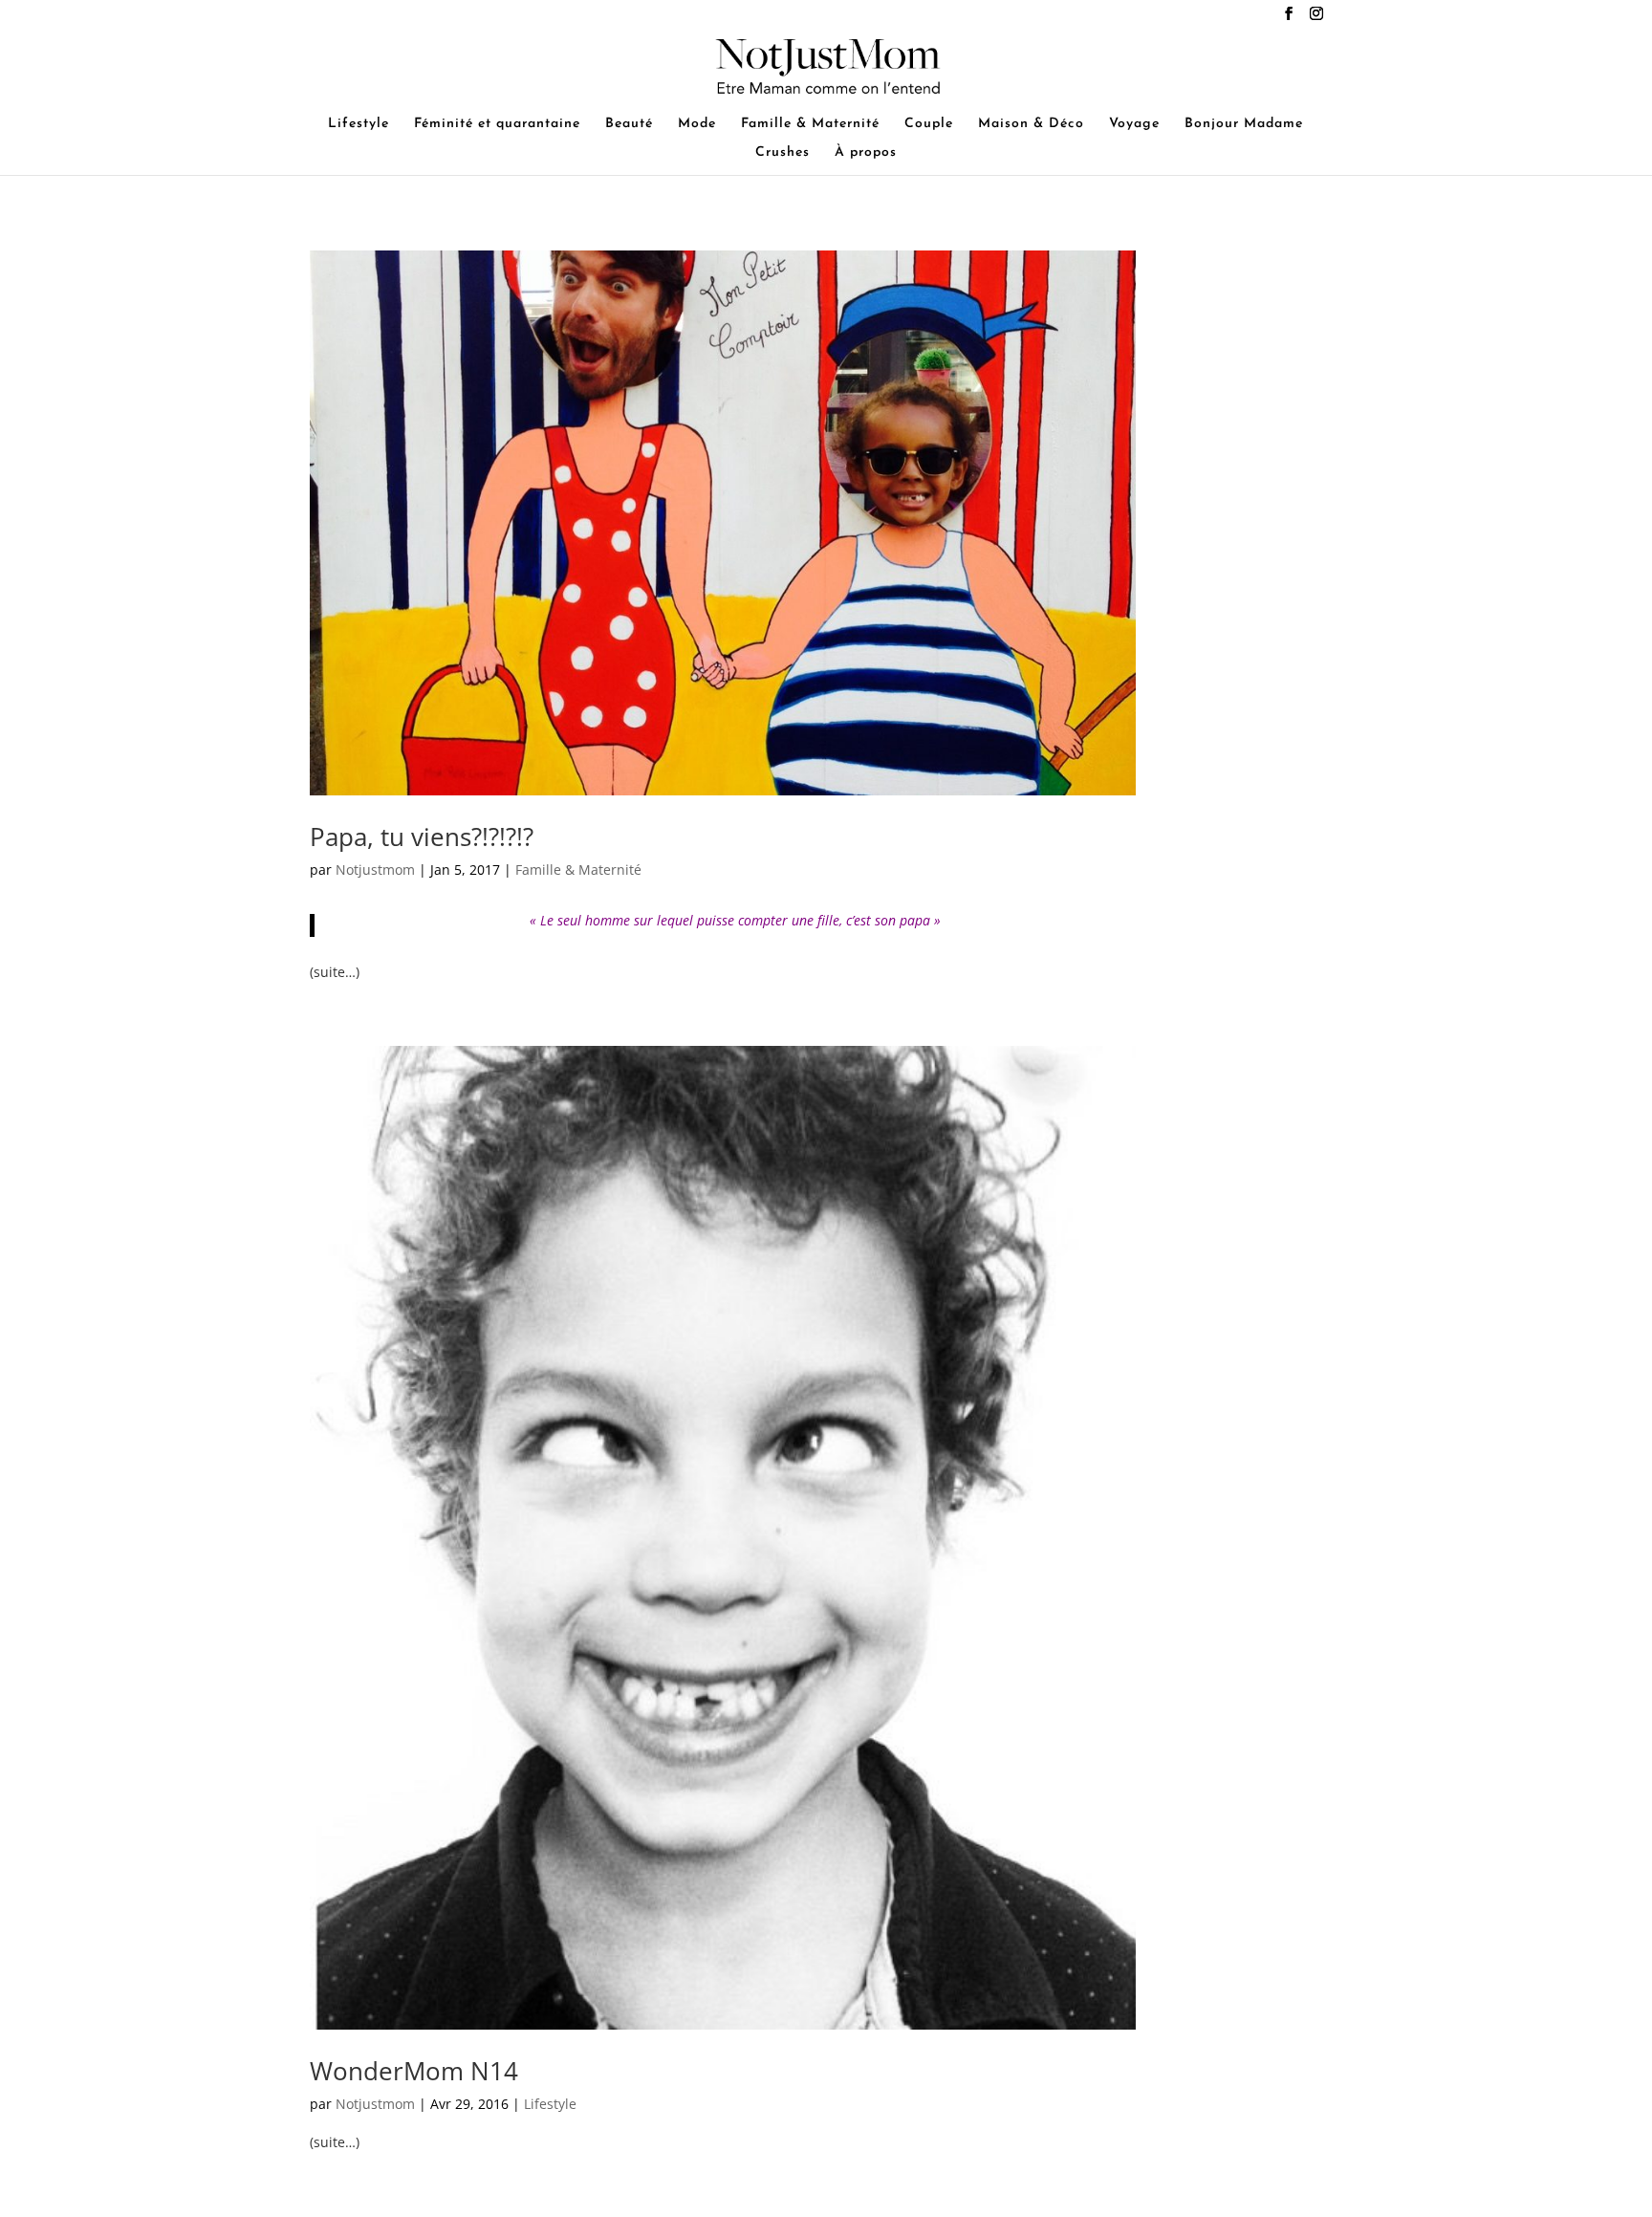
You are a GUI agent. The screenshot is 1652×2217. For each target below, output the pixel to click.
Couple (929, 124)
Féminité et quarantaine (497, 124)
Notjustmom (375, 869)
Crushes (783, 153)
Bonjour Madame (1244, 124)
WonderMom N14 (414, 2071)
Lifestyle (359, 124)
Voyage (1134, 124)
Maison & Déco (1031, 124)
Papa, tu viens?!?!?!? (422, 837)
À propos (866, 153)
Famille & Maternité (810, 124)
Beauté (629, 124)
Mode (697, 124)
